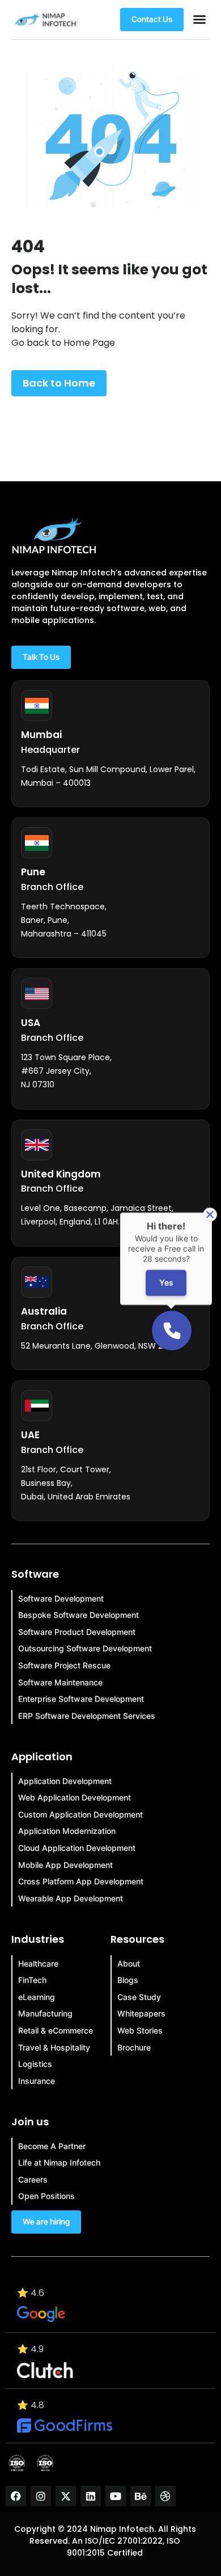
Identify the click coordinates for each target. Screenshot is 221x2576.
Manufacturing (45, 2013)
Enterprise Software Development (81, 1699)
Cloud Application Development (77, 1848)
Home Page (89, 343)
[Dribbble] (165, 2496)
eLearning (37, 1997)
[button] (199, 19)
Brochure (134, 2047)
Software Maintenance (60, 1682)
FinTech (32, 1980)
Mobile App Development (65, 1865)
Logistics (35, 2064)
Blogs (128, 1980)
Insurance (37, 2081)
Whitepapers (141, 2013)
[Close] (210, 1215)
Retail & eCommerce (56, 2030)
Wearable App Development (71, 1898)
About (129, 1963)
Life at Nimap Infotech (59, 2162)
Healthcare (38, 1963)
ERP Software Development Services (87, 1716)
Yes (166, 1283)
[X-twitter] (66, 2496)
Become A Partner (52, 2146)
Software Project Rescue (64, 1665)
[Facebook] (16, 2496)
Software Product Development (77, 1632)
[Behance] (141, 2496)
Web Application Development (75, 1797)
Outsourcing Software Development (85, 1648)
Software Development (61, 1598)
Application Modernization (67, 1831)
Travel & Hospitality (54, 2047)
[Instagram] (41, 2496)
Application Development (65, 1781)
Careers (33, 2179)
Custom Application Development (80, 1814)
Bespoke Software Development (78, 1615)
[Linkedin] (91, 2496)
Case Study (139, 1997)
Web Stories (140, 2030)
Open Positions (46, 2196)
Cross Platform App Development (81, 1881)
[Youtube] (116, 2496)
